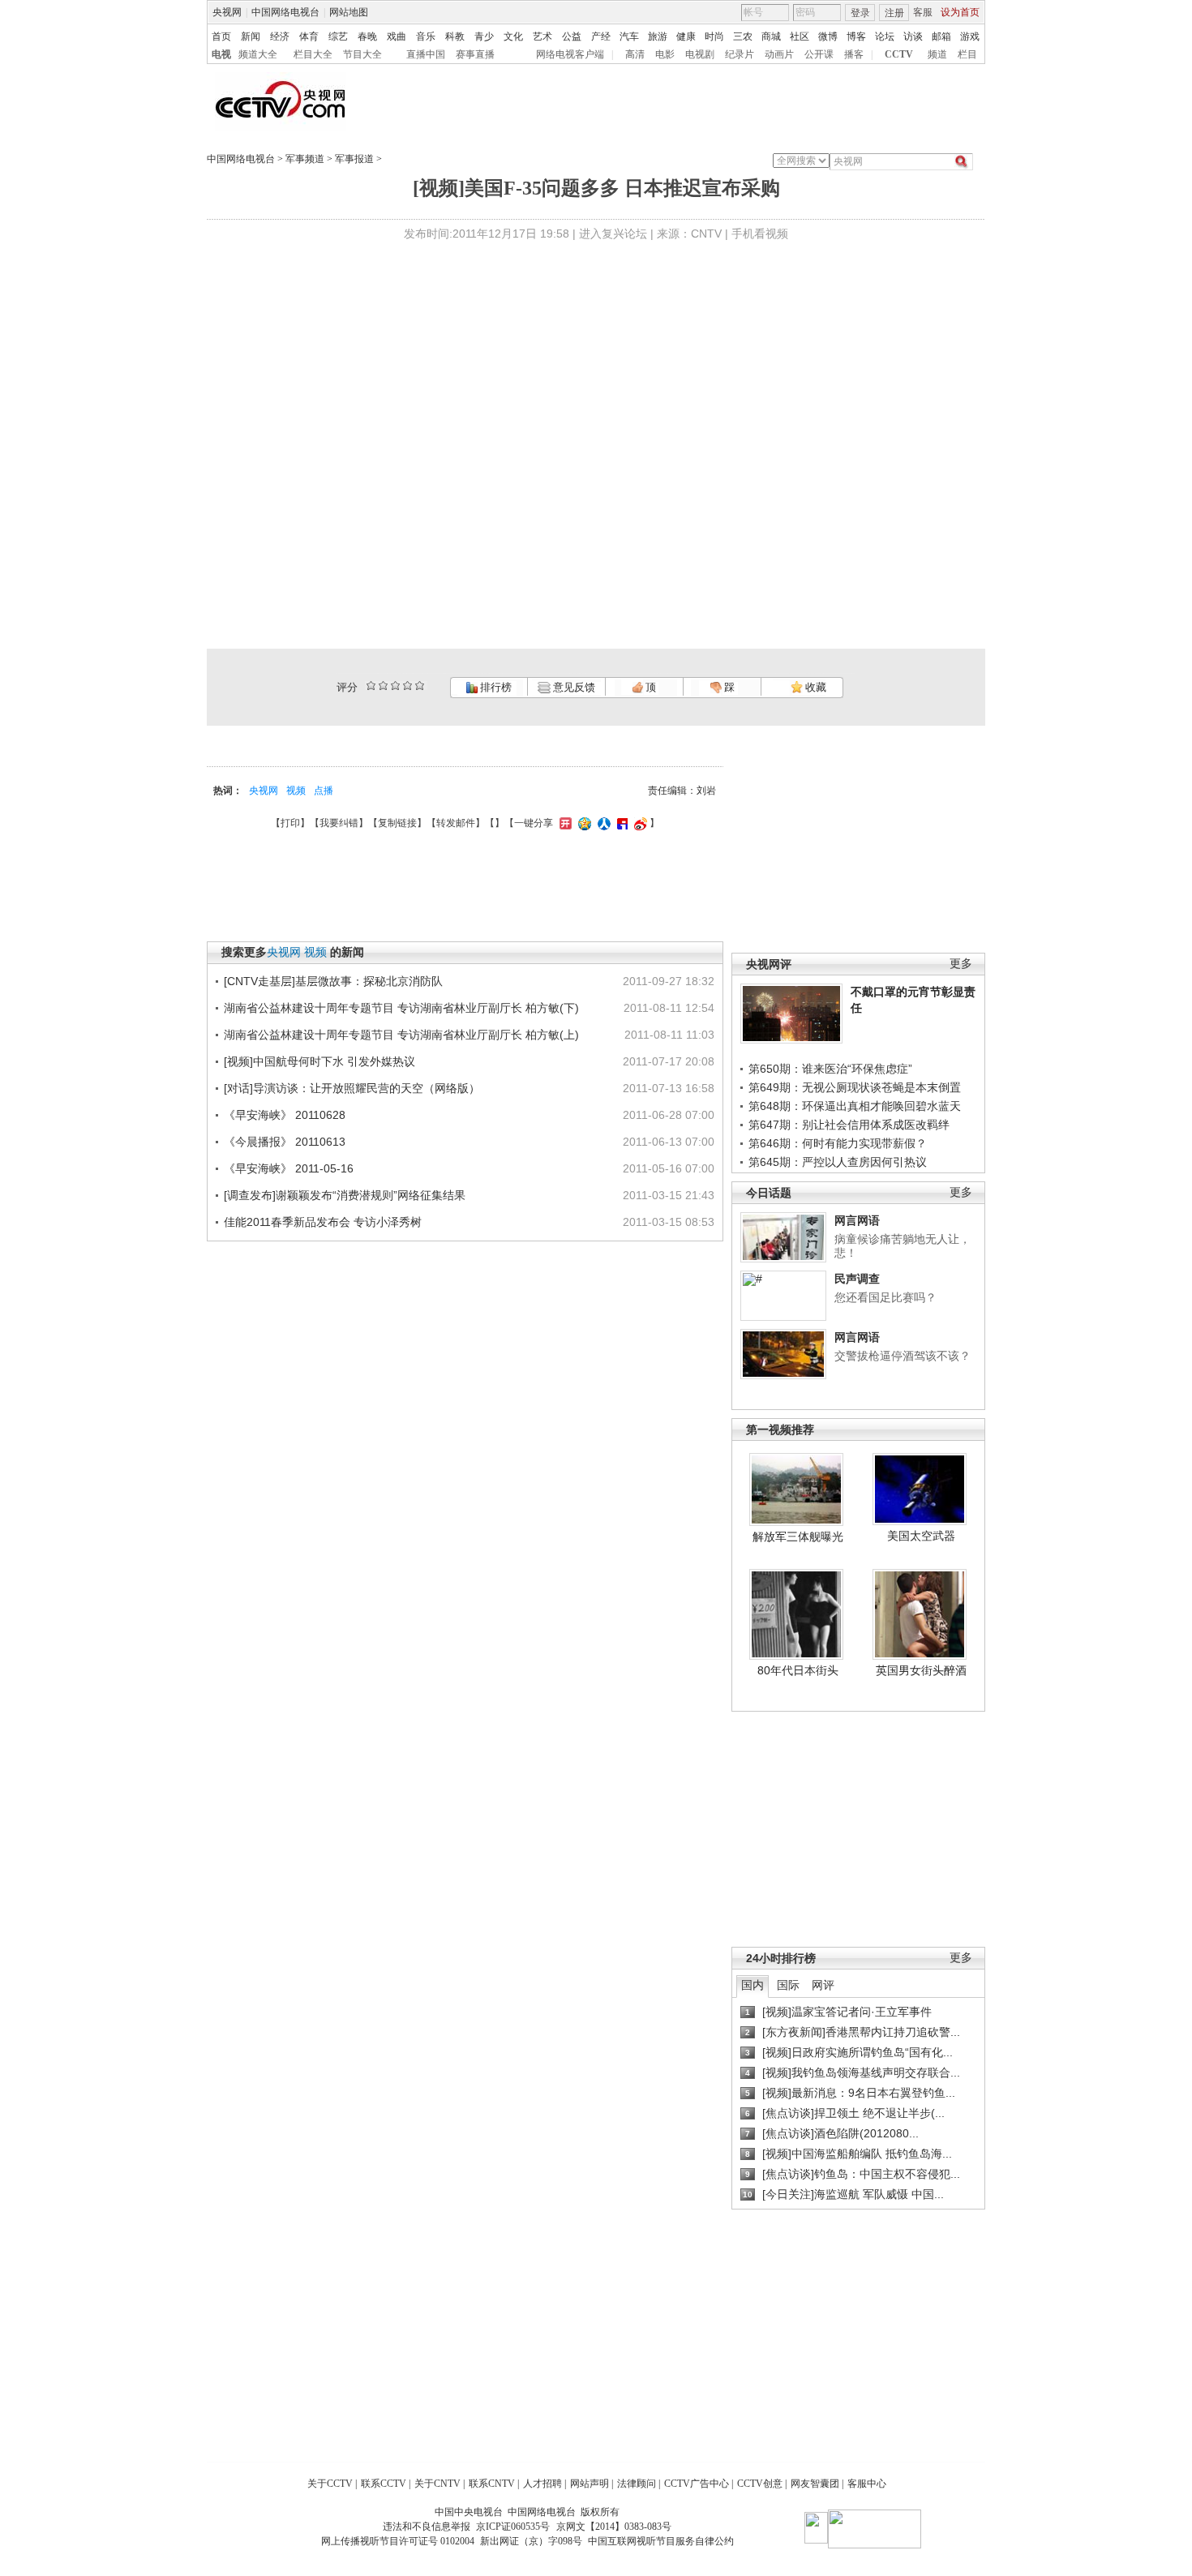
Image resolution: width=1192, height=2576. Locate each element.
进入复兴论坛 (613, 234)
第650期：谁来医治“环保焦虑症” (830, 1069)
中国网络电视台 (285, 12)
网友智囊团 (815, 2484)
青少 (484, 36)
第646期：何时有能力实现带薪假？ (838, 1143)
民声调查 (857, 1279)
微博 (828, 36)
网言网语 (857, 1220)
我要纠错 (339, 823)
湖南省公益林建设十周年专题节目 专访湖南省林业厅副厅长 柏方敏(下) (401, 1008)
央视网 (227, 12)
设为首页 (960, 12)
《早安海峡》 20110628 (285, 1115)
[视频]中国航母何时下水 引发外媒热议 (319, 1061)
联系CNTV (492, 2484)
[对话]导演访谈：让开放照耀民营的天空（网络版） (352, 1088)
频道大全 (258, 54)
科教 (455, 36)
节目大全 (362, 54)
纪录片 (740, 54)
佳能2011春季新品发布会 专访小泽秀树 (323, 1222)
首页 (221, 36)
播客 (854, 54)
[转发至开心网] (564, 823)
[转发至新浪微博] (639, 823)
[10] (420, 686)
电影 (665, 54)
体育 (309, 36)
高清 (635, 54)
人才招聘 (542, 2484)
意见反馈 (572, 687)
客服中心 (867, 2484)
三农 (743, 36)
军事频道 (305, 159)
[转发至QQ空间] (583, 823)
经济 (280, 36)
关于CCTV (330, 2484)
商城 (771, 36)
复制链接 (397, 823)
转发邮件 (456, 823)
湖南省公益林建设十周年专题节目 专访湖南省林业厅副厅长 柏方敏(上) (401, 1035)
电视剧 (700, 54)
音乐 (426, 36)
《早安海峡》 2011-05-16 (289, 1168)
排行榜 (495, 687)
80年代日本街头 (798, 1670)
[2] (371, 686)
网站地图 (349, 12)
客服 (923, 12)
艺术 (542, 36)
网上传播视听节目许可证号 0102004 (398, 2541)
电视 (221, 54)
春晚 (367, 36)
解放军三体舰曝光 (798, 1537)
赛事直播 (475, 54)
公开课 (819, 54)
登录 (860, 13)
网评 (823, 1985)
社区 (800, 36)
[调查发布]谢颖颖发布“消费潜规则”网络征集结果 (345, 1195)
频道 (937, 54)
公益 (572, 36)
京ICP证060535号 (513, 2527)
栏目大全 (313, 54)
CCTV (899, 54)
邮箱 (941, 36)
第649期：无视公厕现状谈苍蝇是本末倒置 (855, 1087)
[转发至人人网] (602, 823)
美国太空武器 (921, 1536)
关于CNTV (437, 2484)
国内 (753, 1985)
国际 (788, 1985)
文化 (513, 36)
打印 (290, 823)
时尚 (714, 36)
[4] (383, 686)
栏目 (967, 54)
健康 (686, 36)
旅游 (658, 36)
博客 (856, 36)
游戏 (970, 36)
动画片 (779, 54)
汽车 (629, 36)
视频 (296, 791)
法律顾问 (637, 2484)
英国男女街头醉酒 (921, 1670)
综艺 (338, 36)
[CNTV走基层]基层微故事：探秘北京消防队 (333, 981)
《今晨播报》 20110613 (285, 1142)
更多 (961, 964)
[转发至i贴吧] (620, 823)
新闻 (251, 36)
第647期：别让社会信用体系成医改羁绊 (849, 1125)
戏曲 (397, 36)
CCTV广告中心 (697, 2484)
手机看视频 (760, 234)
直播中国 (426, 54)
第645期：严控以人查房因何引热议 (838, 1162)
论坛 (885, 36)
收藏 (815, 687)
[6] (395, 686)
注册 (894, 13)
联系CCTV (384, 2484)
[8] (407, 686)
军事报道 (354, 159)
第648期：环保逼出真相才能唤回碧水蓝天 (855, 1106)
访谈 (913, 36)
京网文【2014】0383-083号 (614, 2527)
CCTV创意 (760, 2484)
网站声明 (590, 2484)
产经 (601, 36)
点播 (324, 791)
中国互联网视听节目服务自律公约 (661, 2541)
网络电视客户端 (570, 54)
